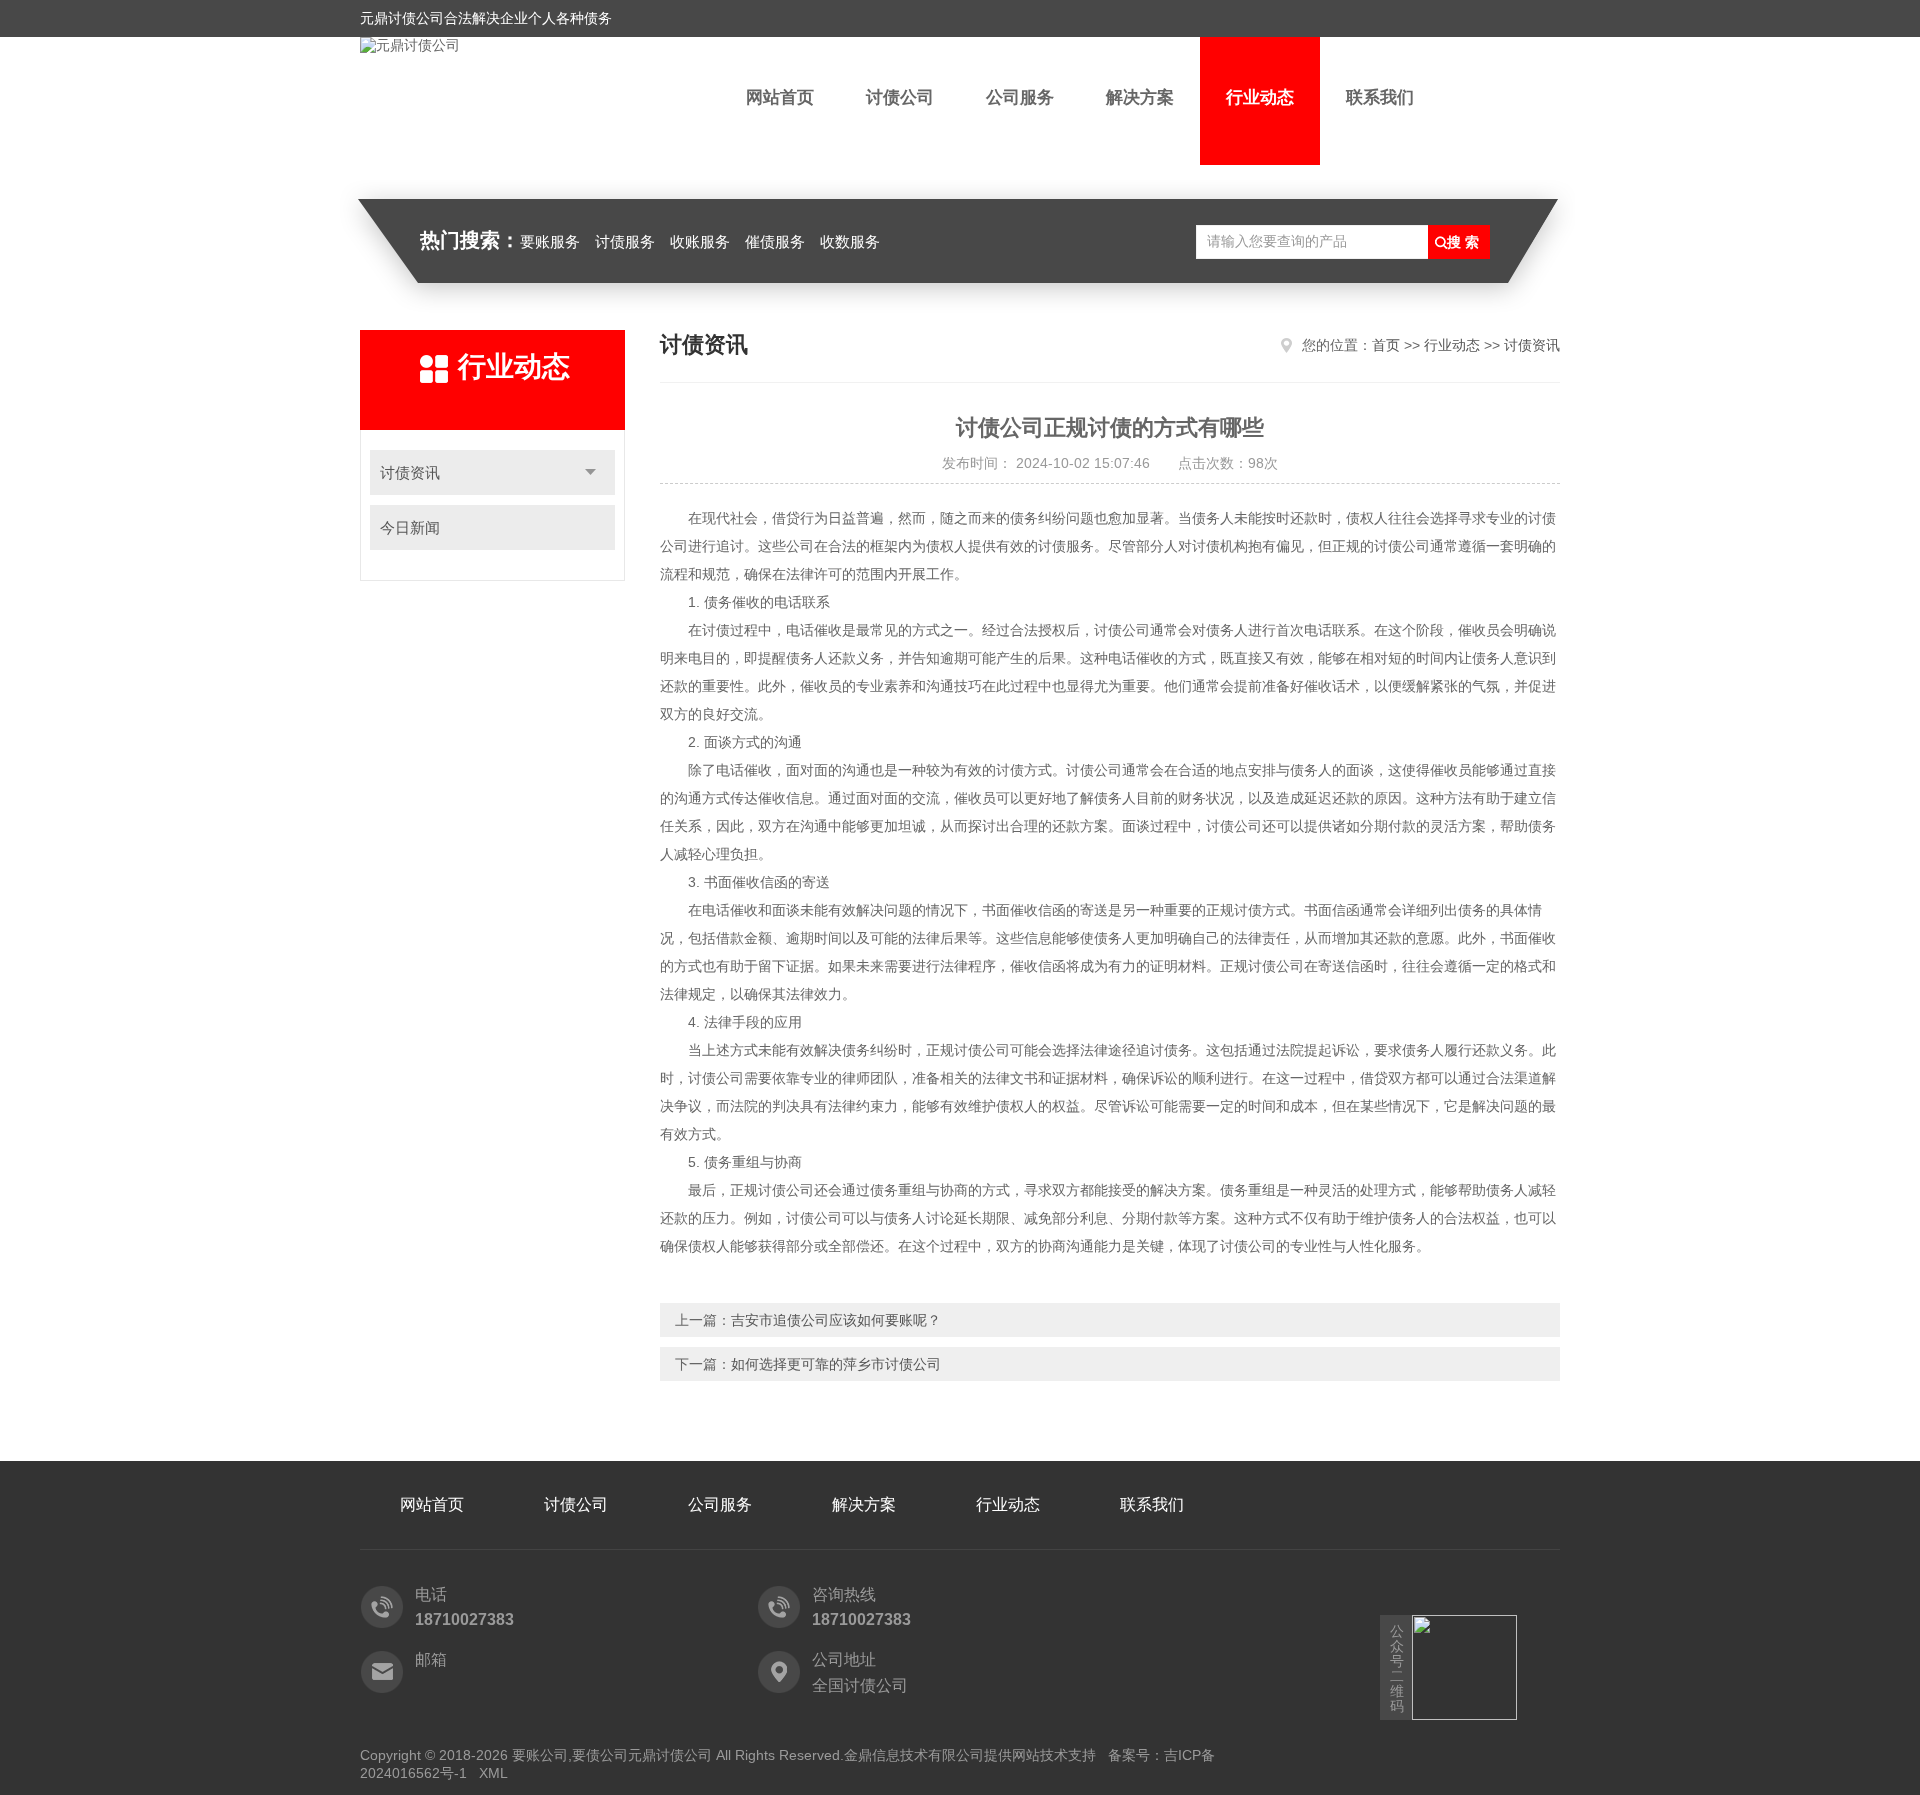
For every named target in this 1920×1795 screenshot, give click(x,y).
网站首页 (780, 97)
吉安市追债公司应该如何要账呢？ (836, 1320)
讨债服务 (625, 241)
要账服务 (550, 241)
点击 (590, 472)
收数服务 (850, 241)
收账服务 (700, 241)
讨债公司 (900, 97)
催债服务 (775, 241)
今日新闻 (410, 527)
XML (493, 1773)
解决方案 (1140, 97)
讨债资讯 (410, 472)
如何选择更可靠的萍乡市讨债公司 (836, 1364)
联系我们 (1380, 97)
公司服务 (1020, 97)
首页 (1386, 345)
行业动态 (1260, 97)
